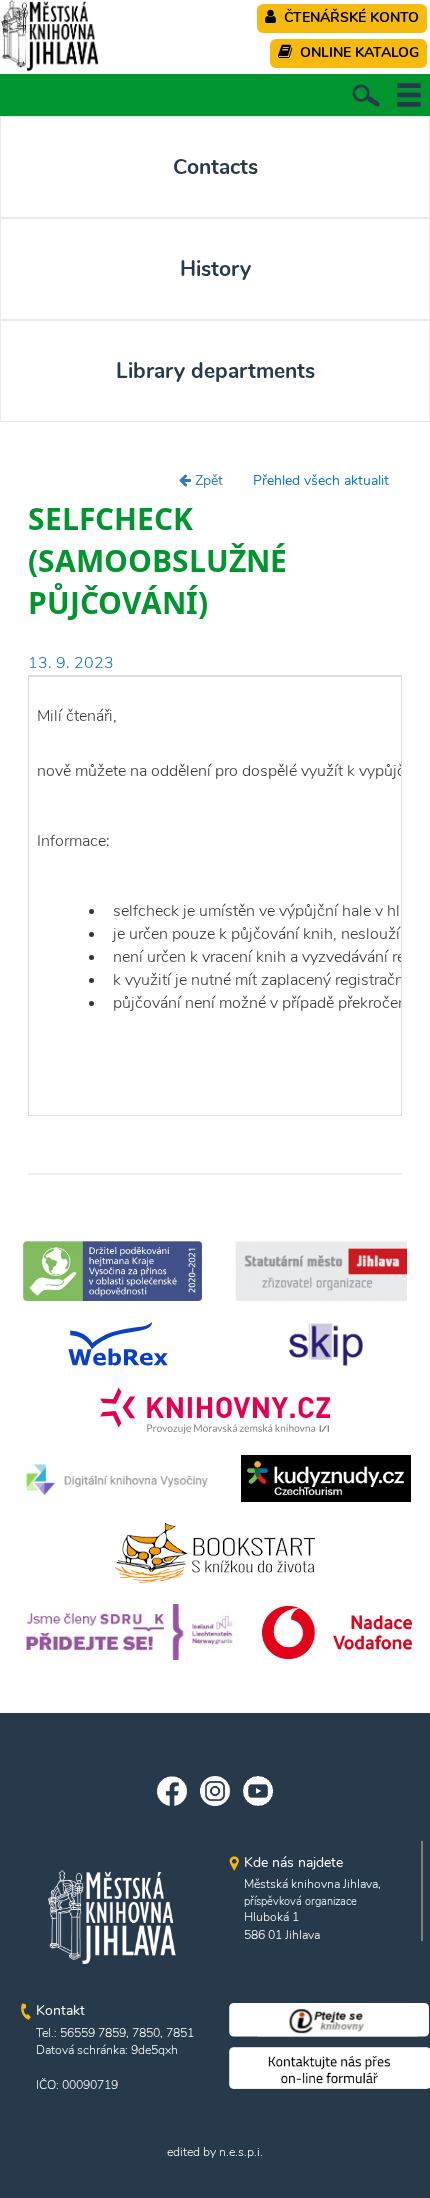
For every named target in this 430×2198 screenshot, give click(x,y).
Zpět (207, 480)
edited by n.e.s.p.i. (215, 2152)
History (215, 269)
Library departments (215, 371)
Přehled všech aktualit (321, 480)
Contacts (215, 167)
